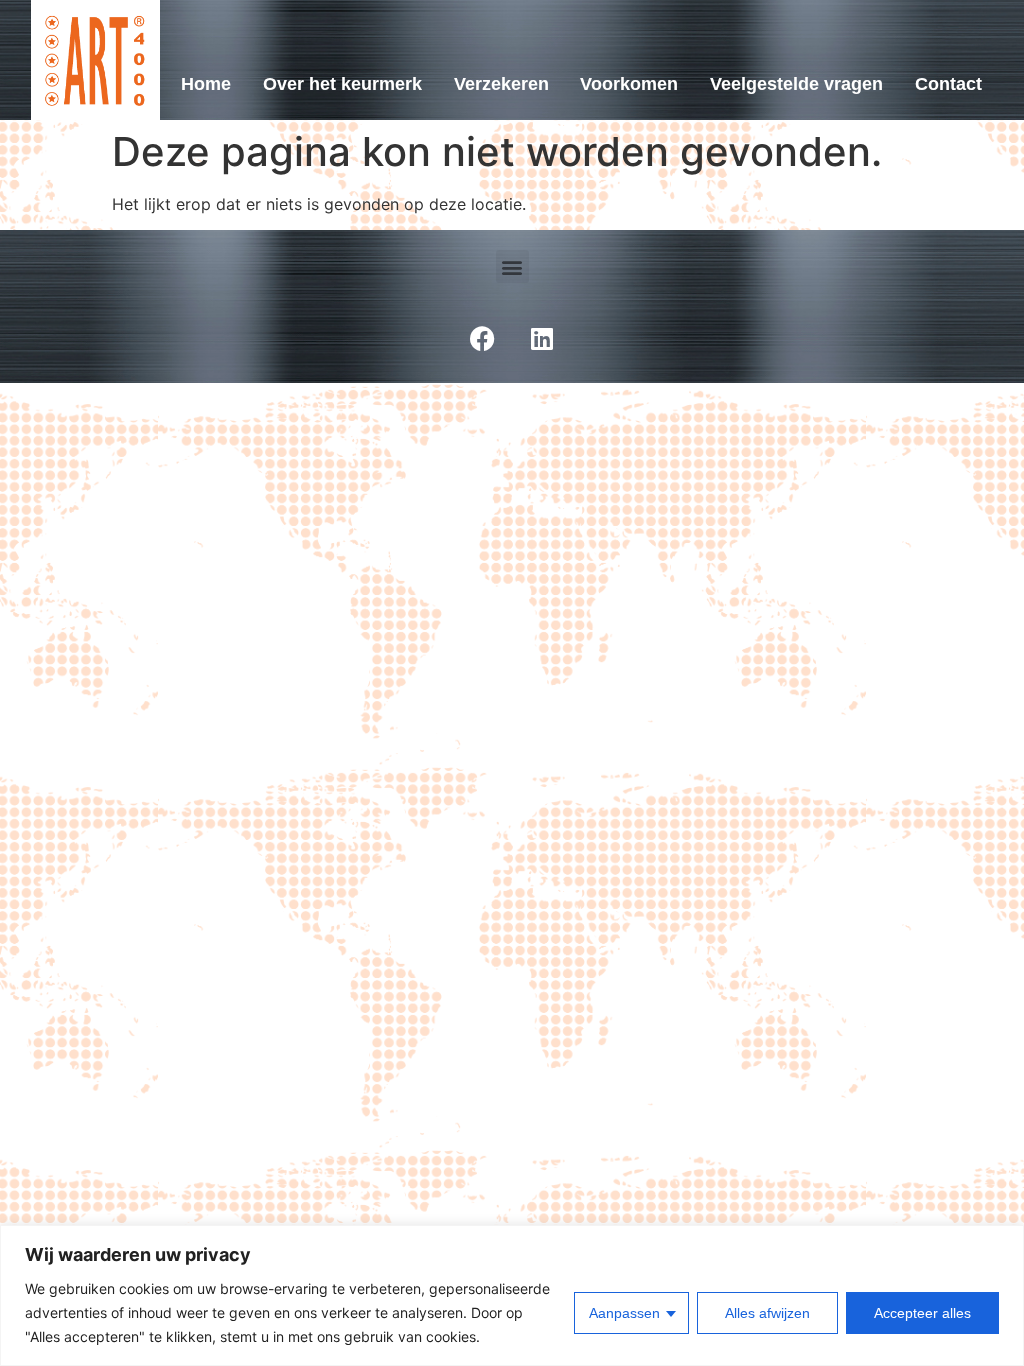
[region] (512, 1295)
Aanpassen (624, 1313)
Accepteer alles (922, 1313)
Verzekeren (501, 84)
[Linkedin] (542, 338)
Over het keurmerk (342, 84)
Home (206, 84)
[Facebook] (482, 338)
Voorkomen (629, 84)
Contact (948, 84)
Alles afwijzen (767, 1313)
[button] (512, 266)
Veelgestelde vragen (796, 84)
